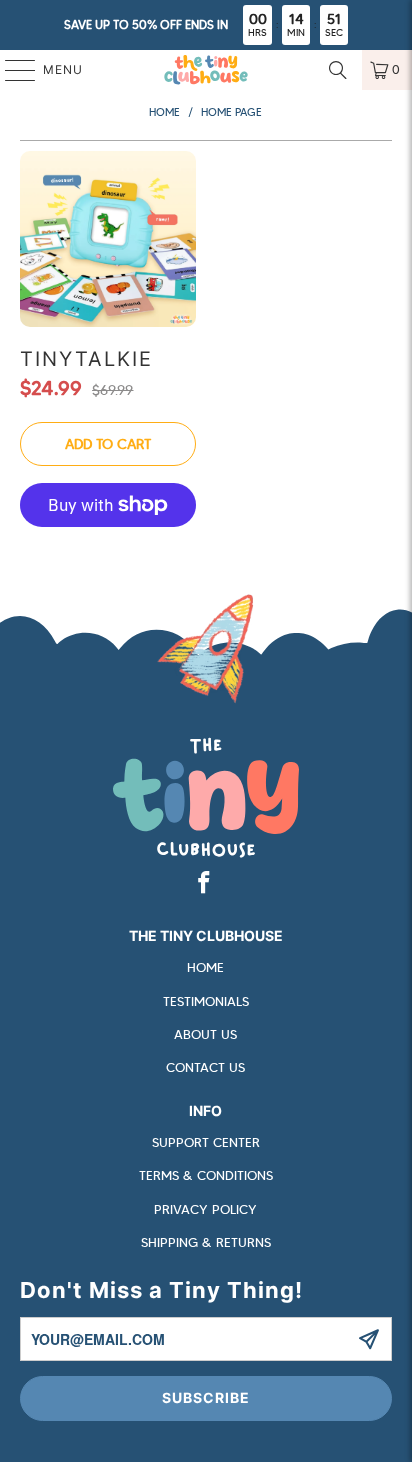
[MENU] (10, 70)
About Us (205, 1034)
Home (205, 967)
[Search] (338, 70)
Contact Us (205, 1067)
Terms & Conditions (206, 1175)
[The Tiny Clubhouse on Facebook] (205, 884)
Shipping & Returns (206, 1242)
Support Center (206, 1142)
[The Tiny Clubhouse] (206, 70)
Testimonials (206, 1001)
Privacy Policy (205, 1209)
